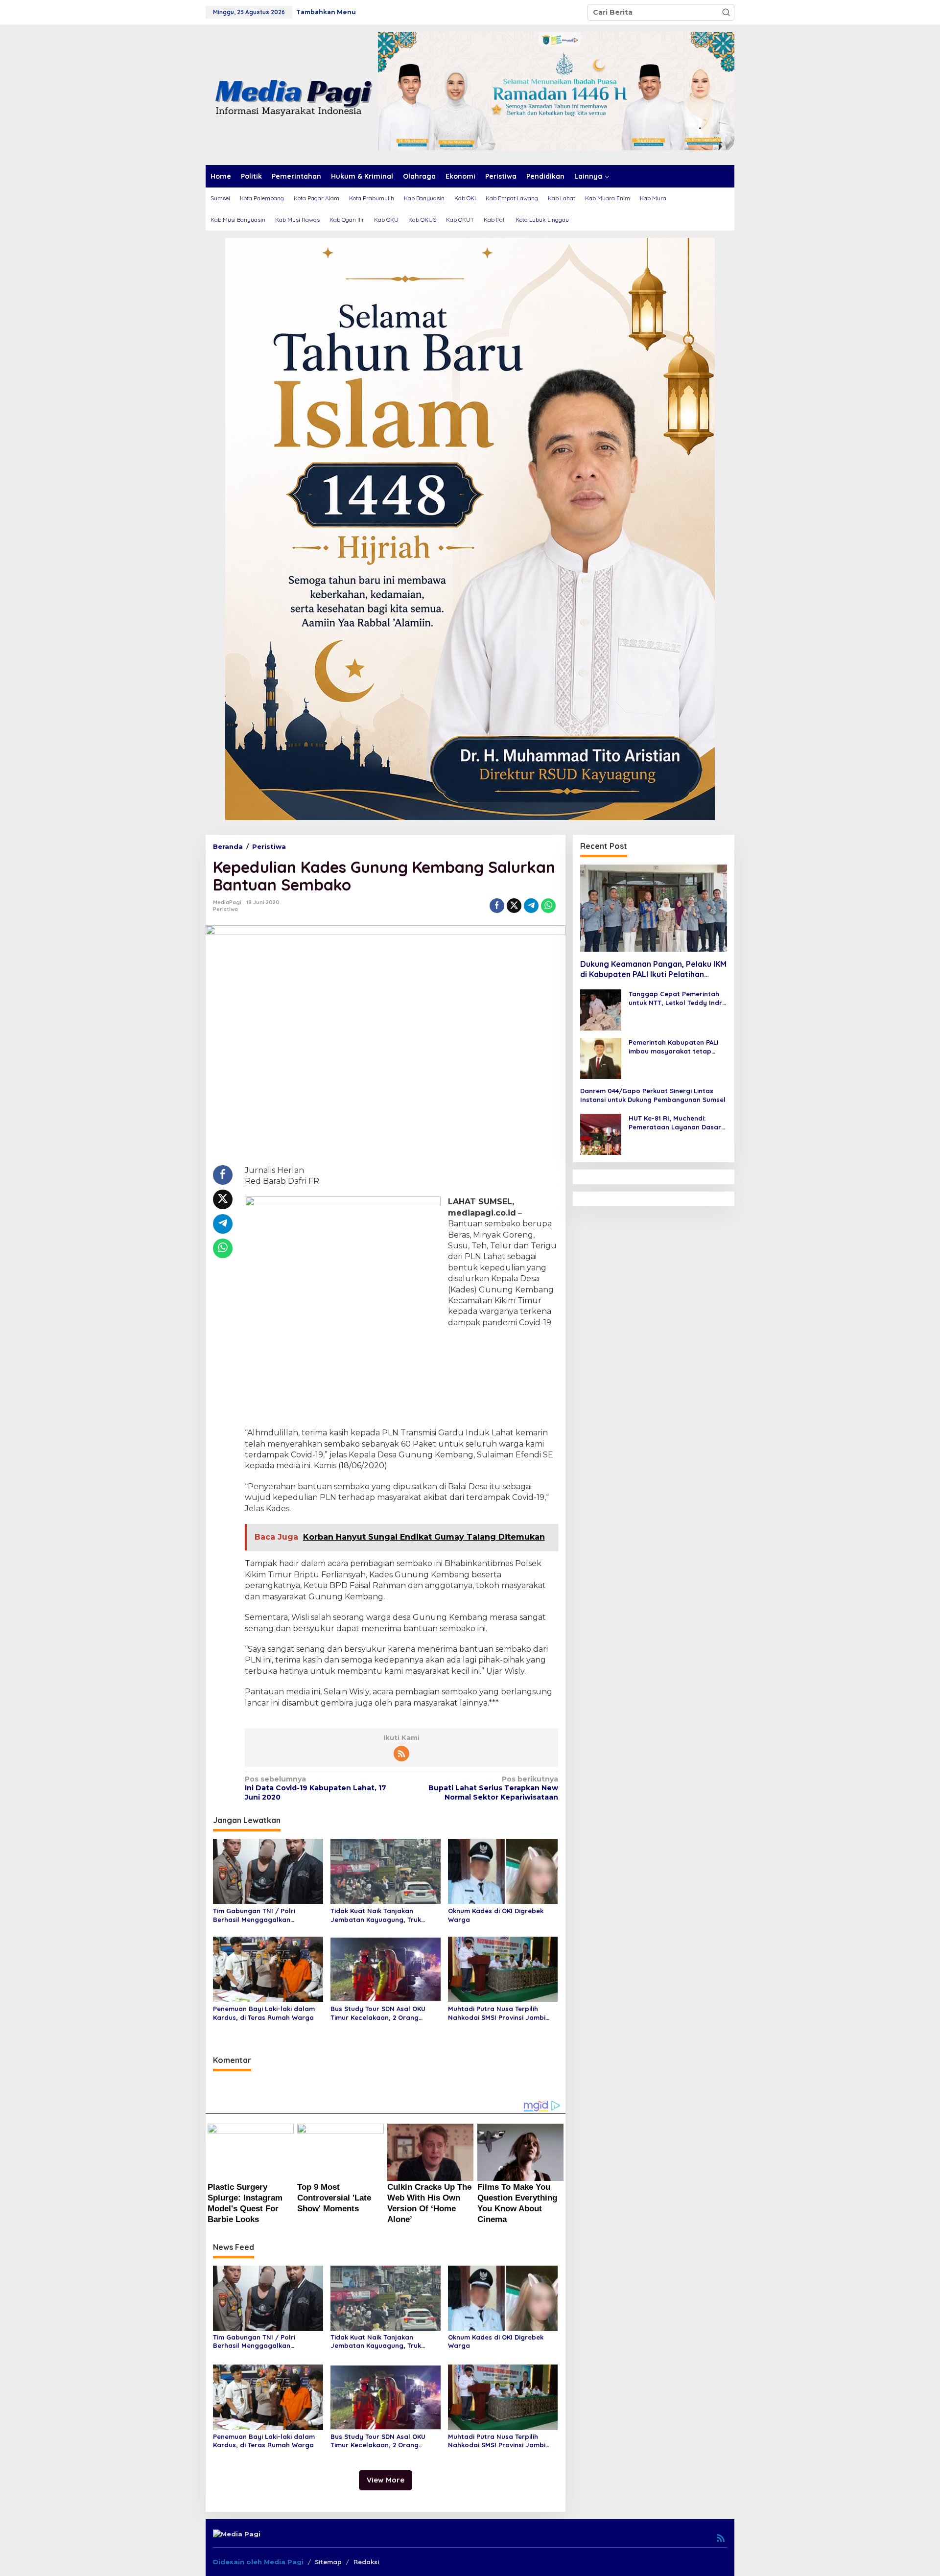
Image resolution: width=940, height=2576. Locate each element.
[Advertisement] (401, 1379)
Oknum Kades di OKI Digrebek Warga (496, 1915)
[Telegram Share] (531, 906)
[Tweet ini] (514, 906)
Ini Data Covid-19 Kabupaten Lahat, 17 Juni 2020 (316, 1788)
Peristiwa (225, 909)
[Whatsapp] (548, 906)
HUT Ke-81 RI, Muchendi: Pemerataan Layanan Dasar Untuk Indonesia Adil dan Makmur (675, 1123)
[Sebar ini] (497, 906)
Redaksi (366, 2562)
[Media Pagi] (292, 94)
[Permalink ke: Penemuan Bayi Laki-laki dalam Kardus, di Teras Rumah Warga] (268, 1968)
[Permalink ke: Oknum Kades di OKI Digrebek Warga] (503, 1871)
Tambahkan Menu (326, 12)
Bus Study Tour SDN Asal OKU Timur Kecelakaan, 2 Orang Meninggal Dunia (378, 2013)
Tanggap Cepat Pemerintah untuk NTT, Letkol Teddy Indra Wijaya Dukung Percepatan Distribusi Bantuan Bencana (678, 998)
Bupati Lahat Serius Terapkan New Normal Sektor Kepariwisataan (493, 1788)
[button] (726, 12)
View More (386, 2480)
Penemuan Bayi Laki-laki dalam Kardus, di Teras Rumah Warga (264, 2013)
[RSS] (401, 1754)
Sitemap (328, 2562)
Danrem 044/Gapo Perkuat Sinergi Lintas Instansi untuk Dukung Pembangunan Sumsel (653, 1095)
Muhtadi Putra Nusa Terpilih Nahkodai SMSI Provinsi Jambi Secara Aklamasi (497, 2013)
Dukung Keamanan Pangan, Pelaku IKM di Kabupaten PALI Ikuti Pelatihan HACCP (653, 970)
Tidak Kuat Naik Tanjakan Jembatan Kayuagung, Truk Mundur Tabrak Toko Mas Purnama (376, 1915)
